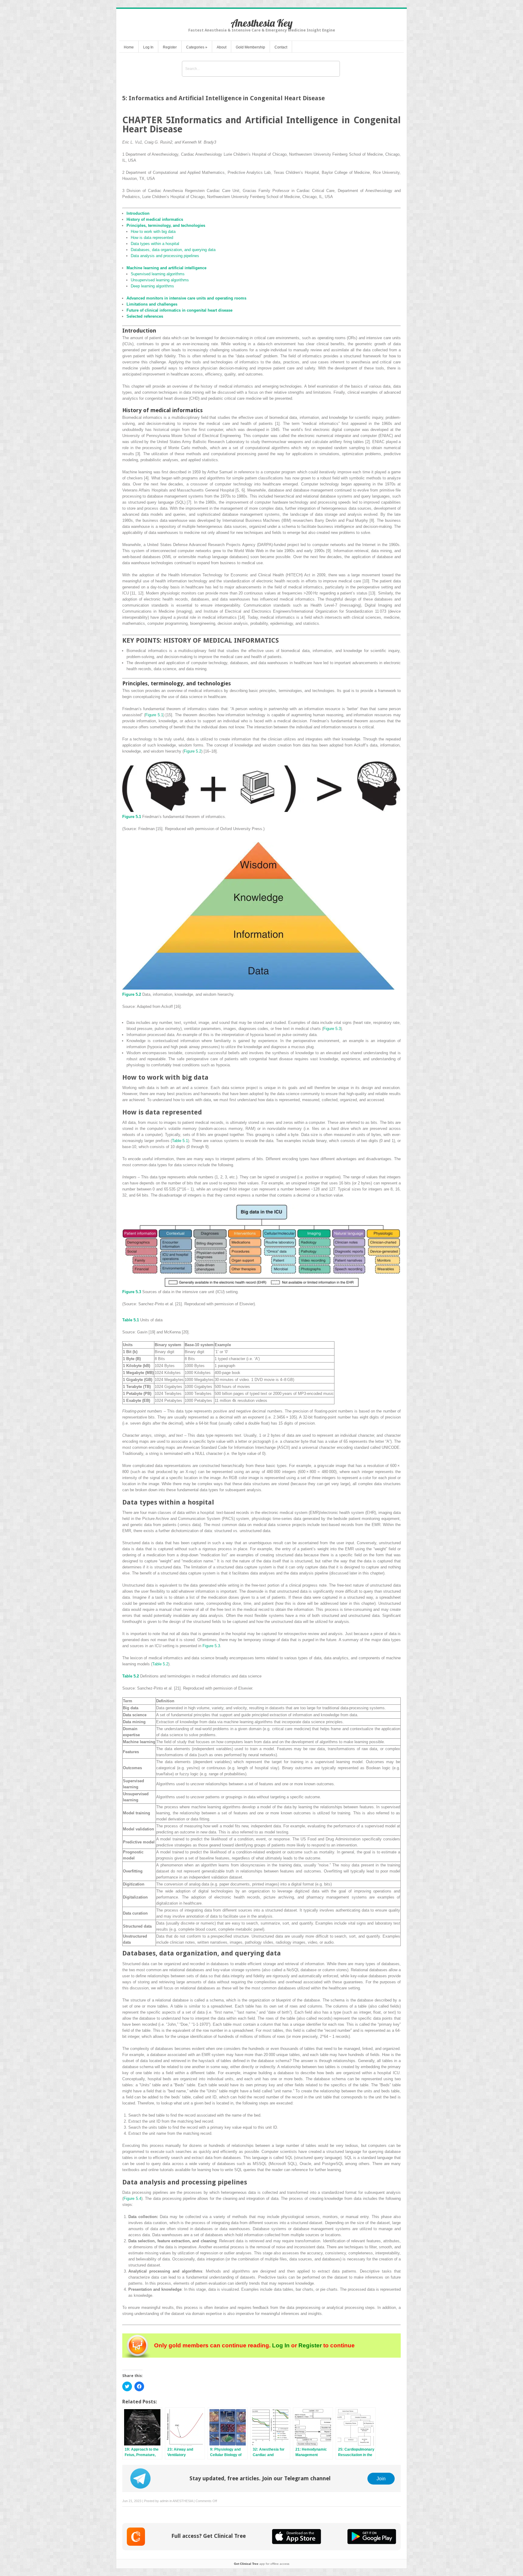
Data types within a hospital (155, 244)
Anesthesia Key (262, 23)
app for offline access (262, 2564)
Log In (148, 47)
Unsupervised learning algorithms (160, 280)
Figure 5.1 (154, 715)
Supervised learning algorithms (158, 274)
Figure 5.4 (132, 2199)
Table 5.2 (160, 1664)
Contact (281, 47)
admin (164, 2501)
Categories (197, 47)
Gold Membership (250, 47)
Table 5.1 (180, 1141)
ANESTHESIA (183, 2501)
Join (381, 2478)
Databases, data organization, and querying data (173, 250)
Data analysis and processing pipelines (165, 256)
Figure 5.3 (332, 1029)
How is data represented (152, 238)
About (222, 47)
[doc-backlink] (132, 817)
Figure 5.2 (192, 751)
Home (129, 47)
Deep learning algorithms (152, 286)
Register (170, 47)
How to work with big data (153, 232)
